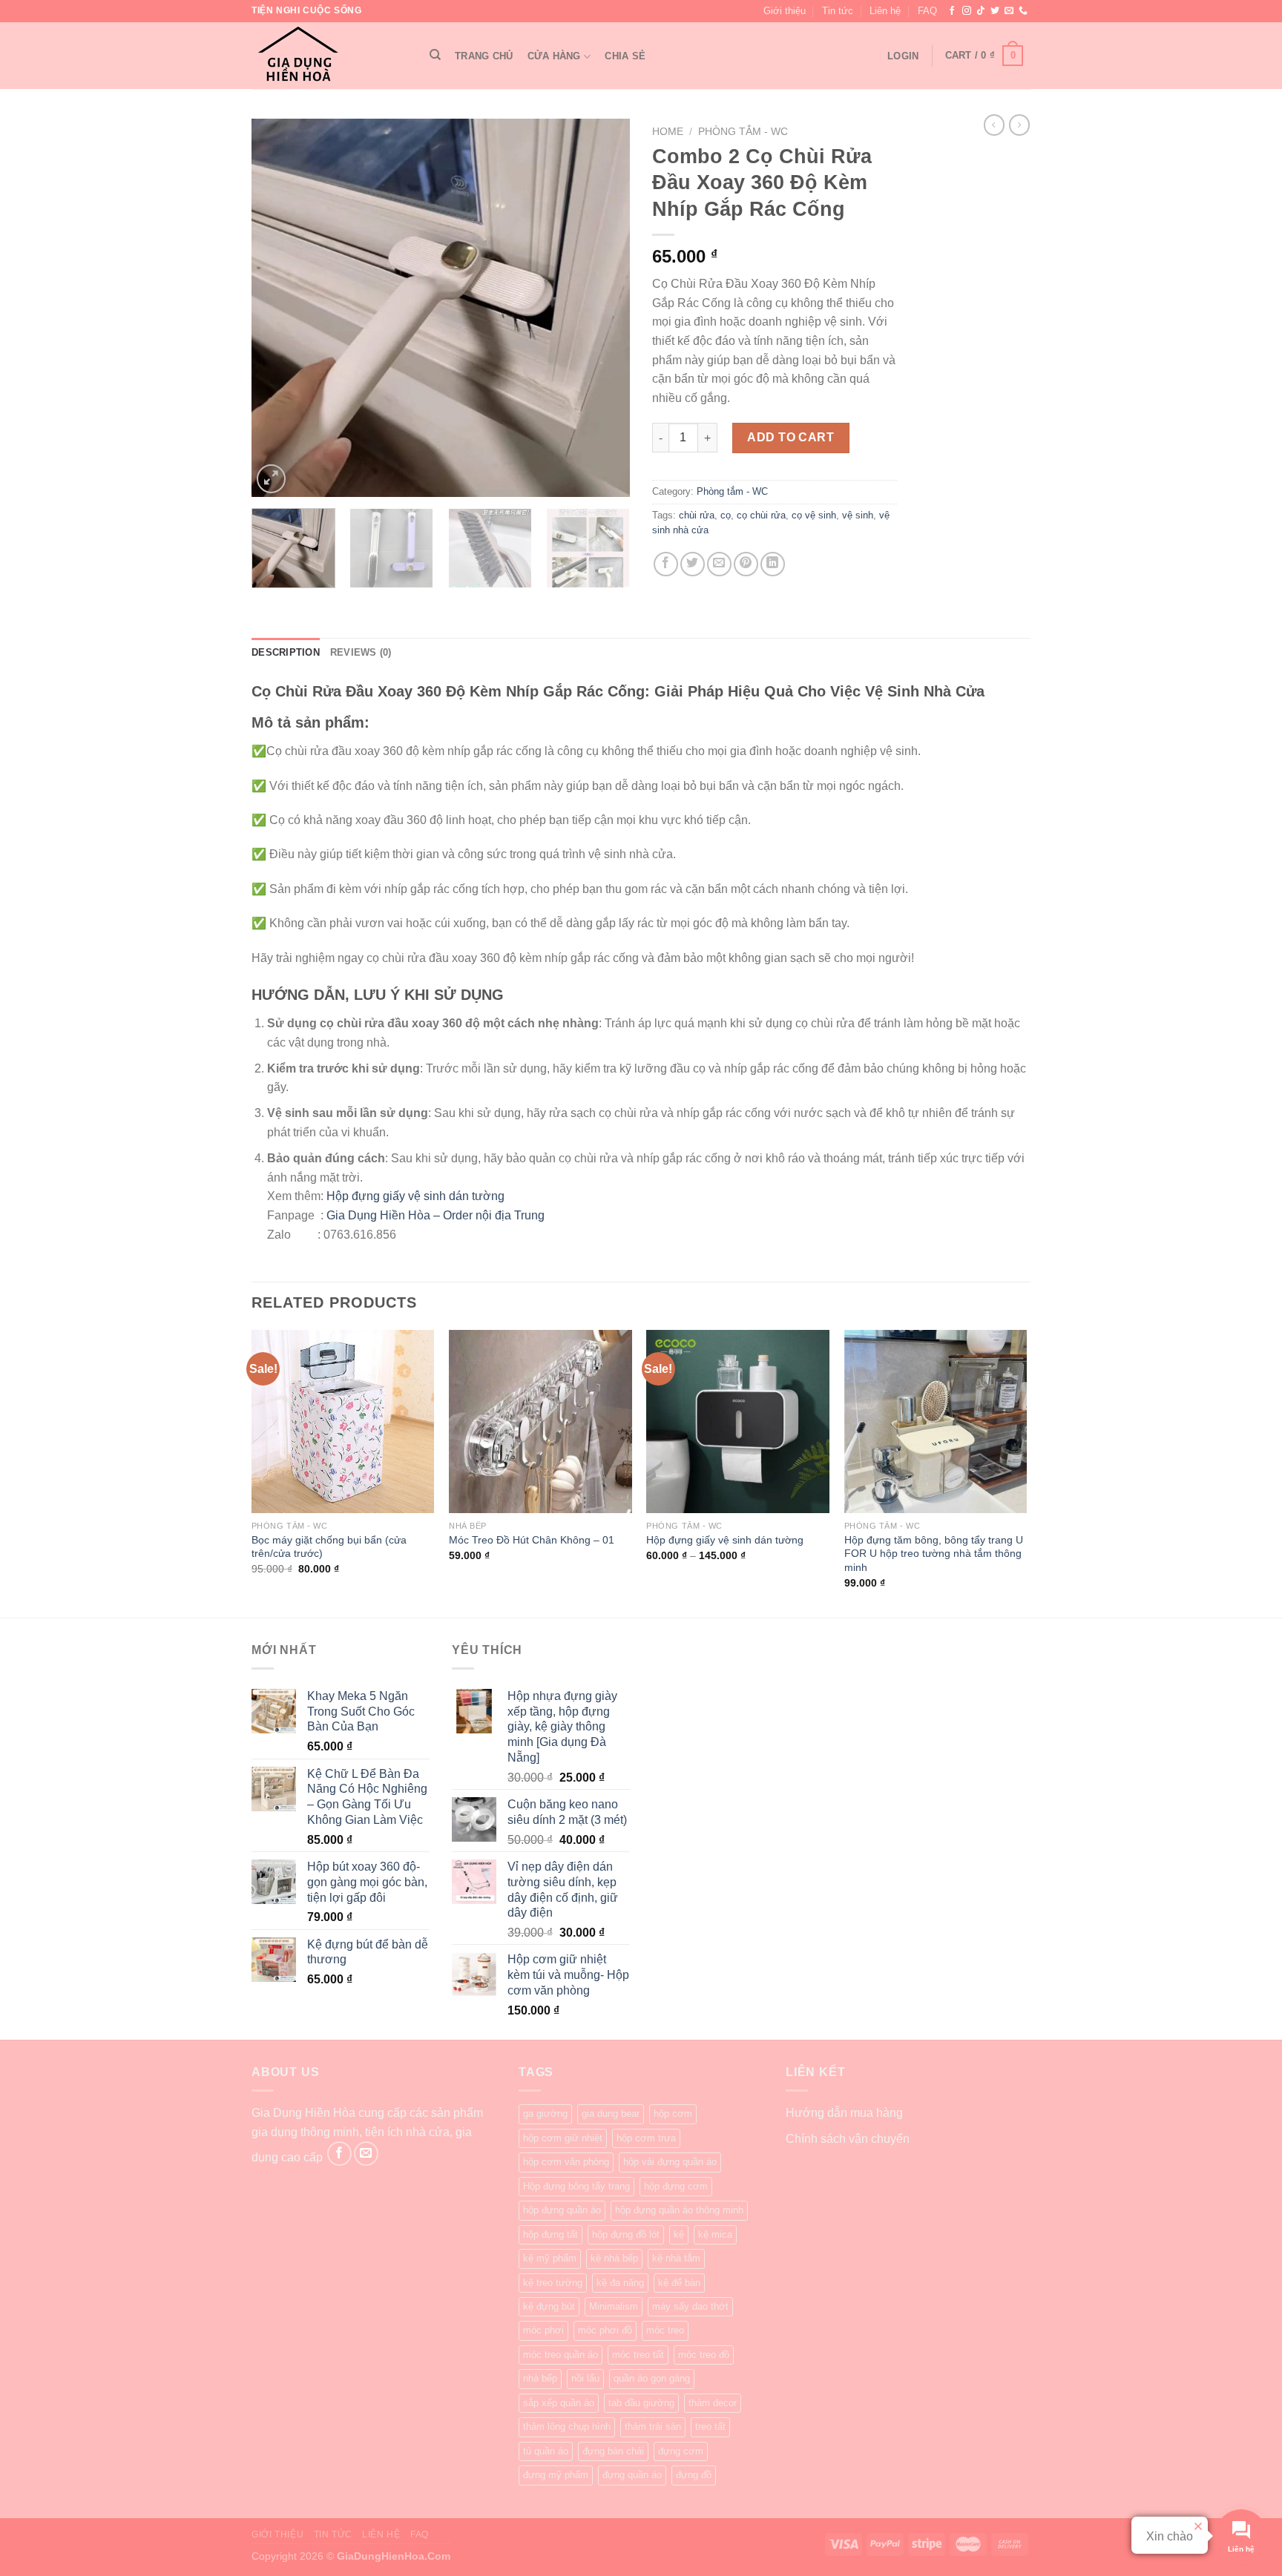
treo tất (710, 2427)
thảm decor (713, 2403)
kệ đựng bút (549, 2306)
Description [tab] (286, 652)
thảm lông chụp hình (567, 2427)
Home (668, 132)
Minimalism (614, 2306)
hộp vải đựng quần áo (670, 2162)
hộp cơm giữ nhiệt (563, 2138)
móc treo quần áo (561, 2355)
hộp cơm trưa (646, 2138)
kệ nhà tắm (676, 2258)
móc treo (665, 2330)
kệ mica (715, 2234)
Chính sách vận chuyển (848, 2139)
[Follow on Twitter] (995, 11)
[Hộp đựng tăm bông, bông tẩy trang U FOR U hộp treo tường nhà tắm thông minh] (936, 1422)
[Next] (604, 308)
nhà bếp (540, 2378)
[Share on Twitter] (693, 564)
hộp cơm (673, 2114)
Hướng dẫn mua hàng (844, 2113)
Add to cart (790, 437)
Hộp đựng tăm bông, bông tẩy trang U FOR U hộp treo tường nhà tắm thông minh (934, 1554)
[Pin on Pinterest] (746, 564)
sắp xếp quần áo (559, 2403)
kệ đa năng (620, 2283)
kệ (679, 2234)
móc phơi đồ (605, 2330)
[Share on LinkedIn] (773, 564)
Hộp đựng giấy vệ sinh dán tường (415, 1196)
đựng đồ (694, 2475)
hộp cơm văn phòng (566, 2162)
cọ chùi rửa (761, 515)
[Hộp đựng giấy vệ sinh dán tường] (738, 1422)
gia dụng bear (611, 2114)
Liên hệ (885, 11)
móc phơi (543, 2330)
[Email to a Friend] (719, 564)
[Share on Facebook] (666, 564)
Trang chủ (484, 56)
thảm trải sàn (653, 2427)
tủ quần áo (546, 2451)
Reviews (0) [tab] (361, 652)
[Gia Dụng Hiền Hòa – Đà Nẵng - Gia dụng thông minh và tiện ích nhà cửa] (326, 56)
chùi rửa (697, 515)
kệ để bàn (679, 2283)
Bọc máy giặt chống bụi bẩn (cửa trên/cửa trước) (329, 1547)
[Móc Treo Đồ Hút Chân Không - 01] (540, 1422)
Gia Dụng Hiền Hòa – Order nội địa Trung (435, 1215)
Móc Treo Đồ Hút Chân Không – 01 (532, 1540)
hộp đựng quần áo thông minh (679, 2210)
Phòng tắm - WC (743, 132)
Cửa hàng (554, 56)
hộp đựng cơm (676, 2186)
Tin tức (838, 11)
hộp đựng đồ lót (626, 2234)
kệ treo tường (553, 2283)
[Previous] (277, 308)
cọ (726, 515)
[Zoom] (271, 479)
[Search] (435, 55)
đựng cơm (681, 2451)
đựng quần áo (632, 2475)
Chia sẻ (625, 56)
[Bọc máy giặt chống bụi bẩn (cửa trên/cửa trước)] (343, 1422)
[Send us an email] (1009, 11)
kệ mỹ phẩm (550, 2258)
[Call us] (1023, 11)
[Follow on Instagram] (967, 11)
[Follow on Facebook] (952, 11)
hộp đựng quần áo (562, 2210)
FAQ (927, 11)
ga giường (545, 2114)
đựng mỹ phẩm (556, 2475)
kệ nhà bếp (614, 2258)
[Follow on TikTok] (981, 11)
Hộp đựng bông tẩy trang (576, 2186)
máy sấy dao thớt (690, 2306)
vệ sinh (858, 515)
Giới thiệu (785, 11)
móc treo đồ (704, 2355)
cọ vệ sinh (814, 515)
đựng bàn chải (613, 2451)
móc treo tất (638, 2355)
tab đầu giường (641, 2403)
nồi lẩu (585, 2378)
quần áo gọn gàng (652, 2378)
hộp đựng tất (550, 2234)
